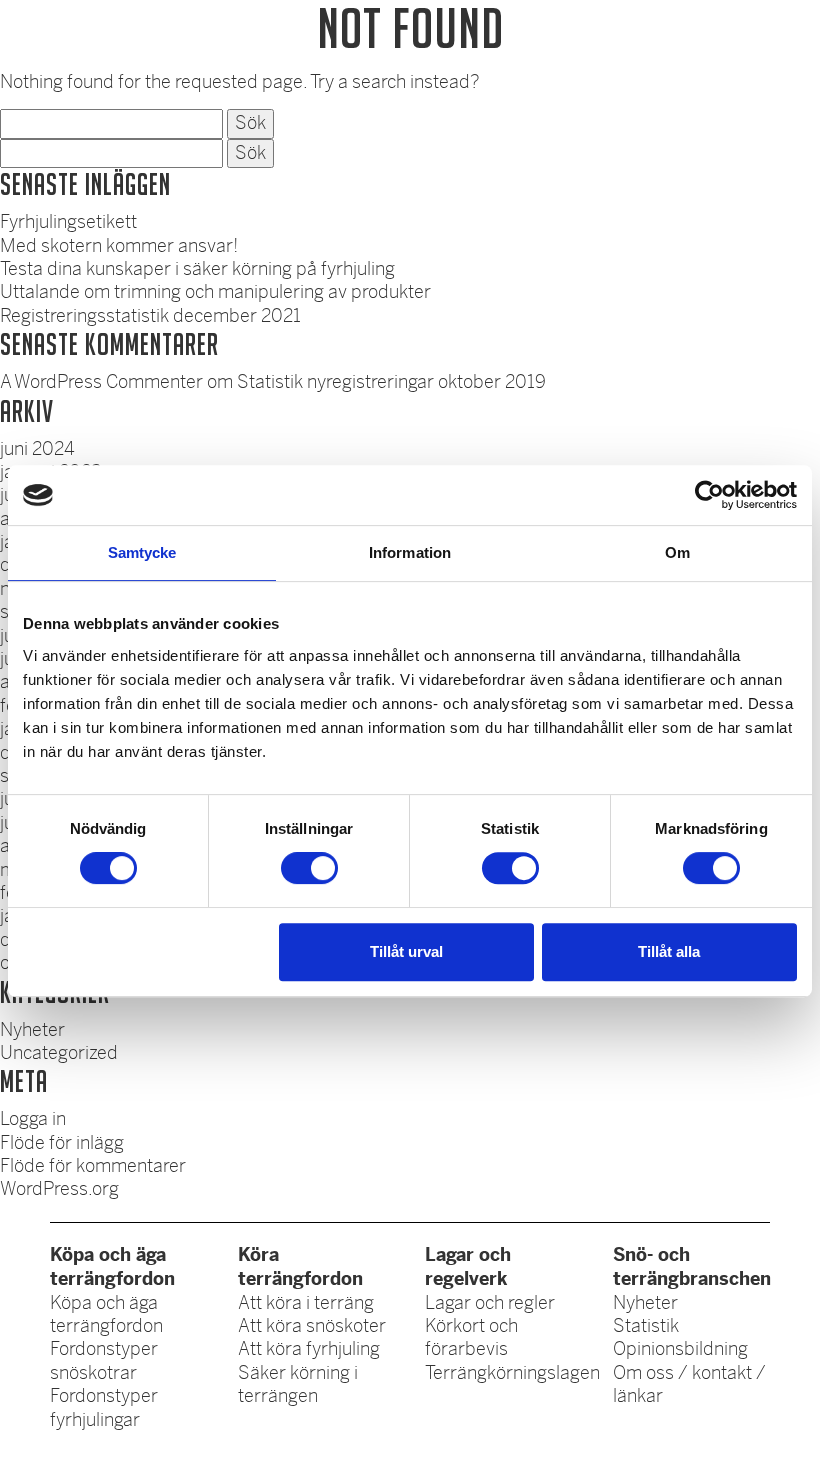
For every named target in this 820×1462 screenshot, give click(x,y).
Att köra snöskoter (312, 1326)
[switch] (309, 868)
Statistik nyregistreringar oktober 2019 (391, 382)
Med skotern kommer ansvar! (119, 246)
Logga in (33, 1119)
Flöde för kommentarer (93, 1166)
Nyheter (32, 1030)
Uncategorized (59, 1053)
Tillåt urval (406, 951)
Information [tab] (410, 552)
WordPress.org (59, 1189)
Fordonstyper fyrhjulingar (104, 1407)
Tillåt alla (669, 951)
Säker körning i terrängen (298, 1384)
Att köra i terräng (306, 1303)
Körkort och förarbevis (471, 1337)
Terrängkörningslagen (512, 1373)
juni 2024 (37, 449)
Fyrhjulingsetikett (68, 222)
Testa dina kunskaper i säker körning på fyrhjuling (197, 269)
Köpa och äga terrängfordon (106, 1314)
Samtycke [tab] (142, 552)
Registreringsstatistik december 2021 (150, 316)
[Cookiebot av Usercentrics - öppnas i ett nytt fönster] (709, 495)
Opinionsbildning (680, 1349)
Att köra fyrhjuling (309, 1349)
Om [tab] (677, 552)
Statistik (646, 1326)
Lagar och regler (490, 1303)
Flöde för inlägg (62, 1143)
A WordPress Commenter (101, 382)
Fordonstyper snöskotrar (104, 1360)
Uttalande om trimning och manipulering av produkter (215, 292)
